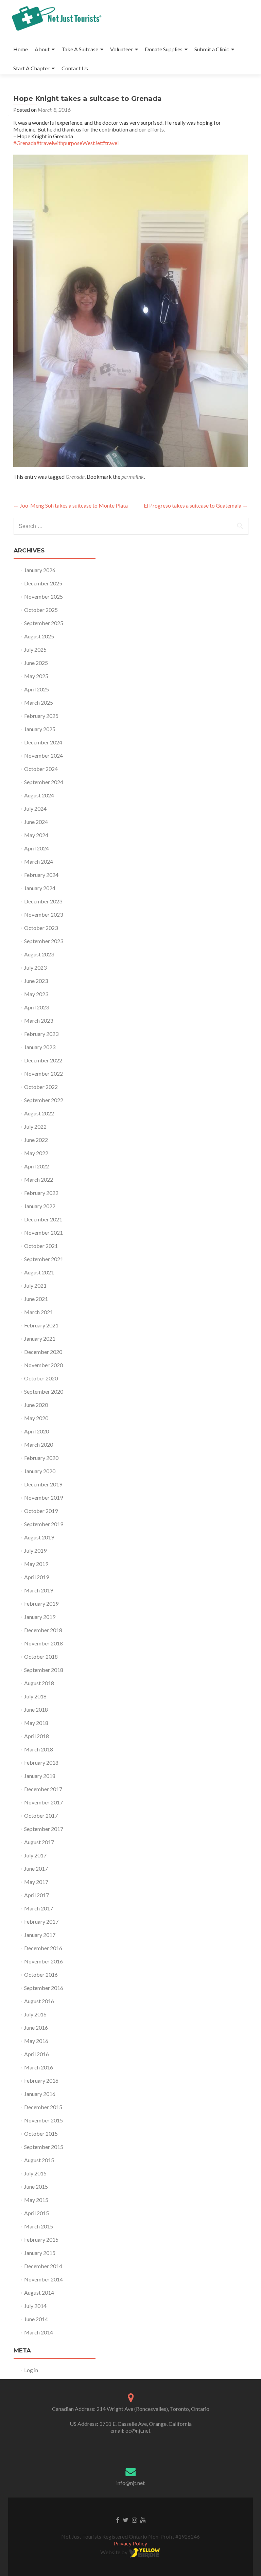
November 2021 (43, 1232)
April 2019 (37, 1577)
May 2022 (36, 1153)
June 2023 (36, 981)
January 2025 (40, 729)
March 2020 (39, 1444)
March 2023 (39, 1020)
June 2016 (36, 2027)
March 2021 (39, 1312)
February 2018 (41, 1762)
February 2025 (41, 716)
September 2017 (44, 1829)
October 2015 (41, 2133)
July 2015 (35, 2173)
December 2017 (43, 1789)
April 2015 (37, 2213)
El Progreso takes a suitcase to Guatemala (196, 505)
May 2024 (36, 835)
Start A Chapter (31, 68)
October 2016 (41, 1974)
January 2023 (40, 1047)
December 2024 (43, 742)
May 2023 (36, 994)
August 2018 (39, 1683)
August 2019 (39, 1537)
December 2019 (43, 1484)
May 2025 (36, 676)
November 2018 (43, 1643)
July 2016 (35, 2014)
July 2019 (35, 1550)
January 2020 (40, 1471)
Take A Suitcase (80, 49)
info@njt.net (130, 2483)
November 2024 (43, 755)
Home (21, 49)
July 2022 (35, 1126)
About (42, 49)
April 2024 (37, 848)
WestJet (92, 143)
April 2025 (37, 689)
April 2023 (37, 1007)
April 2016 (37, 2054)
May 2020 (36, 1418)
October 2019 (41, 1511)
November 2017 (43, 1802)
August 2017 (39, 1842)
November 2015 (43, 2120)
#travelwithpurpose (59, 143)
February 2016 (41, 2080)
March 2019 (39, 1590)
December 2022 (43, 1060)
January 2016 (40, 2094)
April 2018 (37, 1736)
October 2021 (41, 1246)
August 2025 (39, 636)
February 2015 (41, 2239)
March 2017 (39, 1908)
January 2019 (40, 1617)
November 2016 (43, 1961)
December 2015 (43, 2107)
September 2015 (44, 2147)
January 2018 (40, 1776)
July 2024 (35, 808)
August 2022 (39, 1113)
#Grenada (25, 143)
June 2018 (36, 1709)
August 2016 (39, 2001)
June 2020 (36, 1405)
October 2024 (41, 769)
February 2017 (41, 1921)
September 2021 (44, 1259)
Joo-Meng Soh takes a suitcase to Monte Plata (71, 505)
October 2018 (41, 1656)
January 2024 (40, 888)
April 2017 (37, 1895)
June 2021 (36, 1299)
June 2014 (36, 2319)
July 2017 (35, 1855)
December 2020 (43, 1352)
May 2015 (36, 2200)
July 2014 (35, 2306)
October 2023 (41, 928)
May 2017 (36, 1882)
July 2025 (35, 649)
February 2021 (41, 1325)
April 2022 (37, 1166)
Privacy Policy (130, 2543)
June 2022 (36, 1140)
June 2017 (36, 1868)
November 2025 (43, 596)
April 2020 (37, 1431)
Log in (31, 2370)
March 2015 (39, 2226)
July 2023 (35, 967)
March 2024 (39, 861)
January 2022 (40, 1206)
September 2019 (44, 1524)
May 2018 (36, 1723)
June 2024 (36, 822)
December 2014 (43, 2266)
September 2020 (44, 1391)
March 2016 (39, 2067)
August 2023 (39, 954)
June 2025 (36, 663)
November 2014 (43, 2279)
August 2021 (39, 1272)
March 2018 (39, 1749)
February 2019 (41, 1603)
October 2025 (41, 610)
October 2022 (41, 1087)
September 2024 (44, 782)
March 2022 (39, 1179)
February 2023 (41, 1034)
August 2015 (39, 2160)
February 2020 (41, 1458)
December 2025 (43, 583)
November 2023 (43, 914)
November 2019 (43, 1497)
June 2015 (36, 2186)
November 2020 (43, 1365)
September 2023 (44, 941)
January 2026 (40, 570)
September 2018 (44, 1670)
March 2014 (39, 2332)
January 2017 (40, 1935)
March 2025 (39, 702)
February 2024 (41, 875)
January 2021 (40, 1338)
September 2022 (44, 1100)
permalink (133, 477)
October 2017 (41, 1815)
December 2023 (43, 901)
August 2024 (39, 795)
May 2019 (36, 1564)
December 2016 (43, 1948)
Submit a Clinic (212, 49)
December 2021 (43, 1219)
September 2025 (44, 623)
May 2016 (36, 2041)
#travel (110, 143)
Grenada (75, 477)
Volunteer (121, 49)
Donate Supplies (164, 49)
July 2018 (35, 1696)
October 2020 (41, 1378)
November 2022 (43, 1073)
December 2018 (43, 1630)
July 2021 (35, 1285)
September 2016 (44, 1988)
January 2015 (40, 2253)
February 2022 (41, 1193)
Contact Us (75, 68)
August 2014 (39, 2292)
